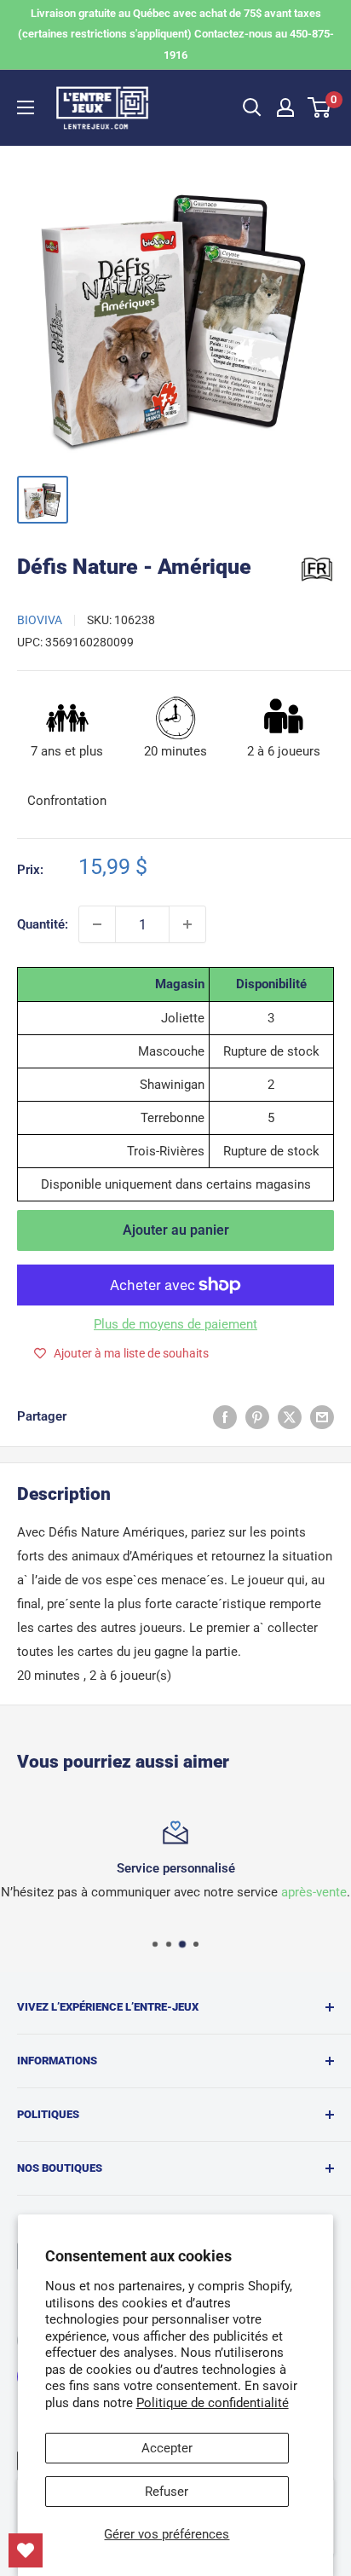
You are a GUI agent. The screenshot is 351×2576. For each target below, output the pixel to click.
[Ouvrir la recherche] (252, 107)
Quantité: (43, 924)
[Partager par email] (322, 1417)
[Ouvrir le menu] (26, 107)
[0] (320, 107)
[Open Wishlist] (26, 2550)
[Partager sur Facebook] (225, 1417)
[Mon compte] (285, 107)
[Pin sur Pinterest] (257, 1417)
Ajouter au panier (176, 1230)
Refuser (167, 2492)
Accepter (167, 2448)
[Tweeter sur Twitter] (290, 1417)
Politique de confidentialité (213, 2403)
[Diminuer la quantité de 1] (97, 924)
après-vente (314, 1892)
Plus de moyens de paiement (175, 1324)
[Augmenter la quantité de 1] (187, 924)
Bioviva (40, 620)
